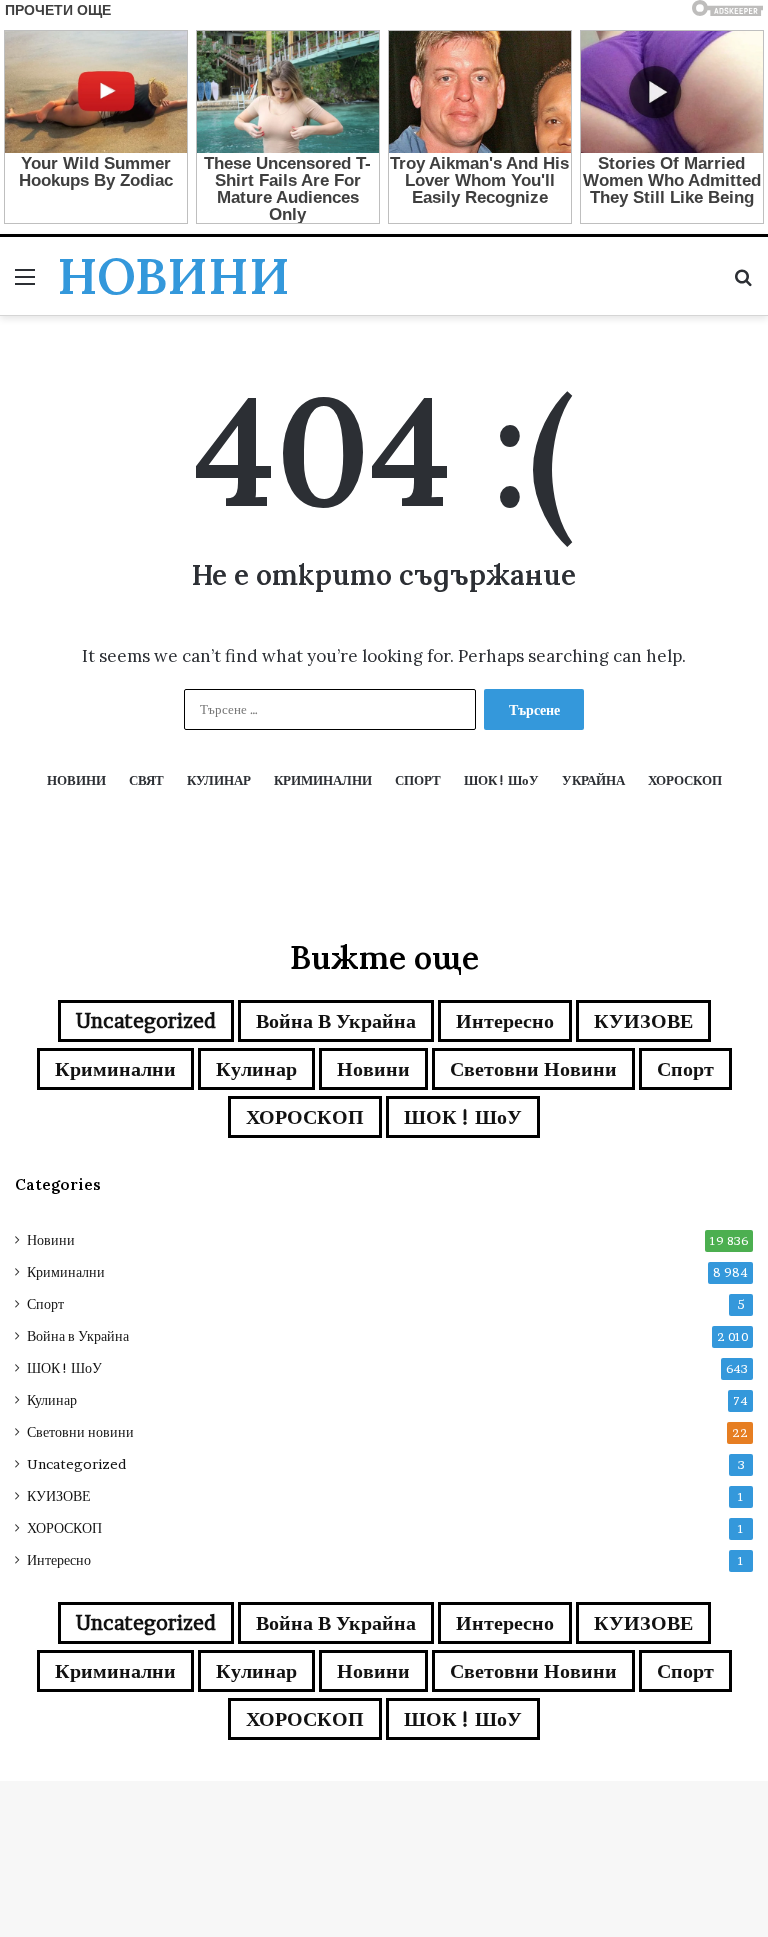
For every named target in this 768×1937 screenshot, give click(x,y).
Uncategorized (146, 1021)
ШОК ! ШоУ (463, 1117)
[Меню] (25, 283)
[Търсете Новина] (743, 283)
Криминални (115, 1069)
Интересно (505, 1021)
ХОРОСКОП (305, 1117)
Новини (373, 1069)
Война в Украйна (336, 1021)
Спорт (685, 1069)
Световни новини (533, 1069)
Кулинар (256, 1069)
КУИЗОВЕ (643, 1021)
